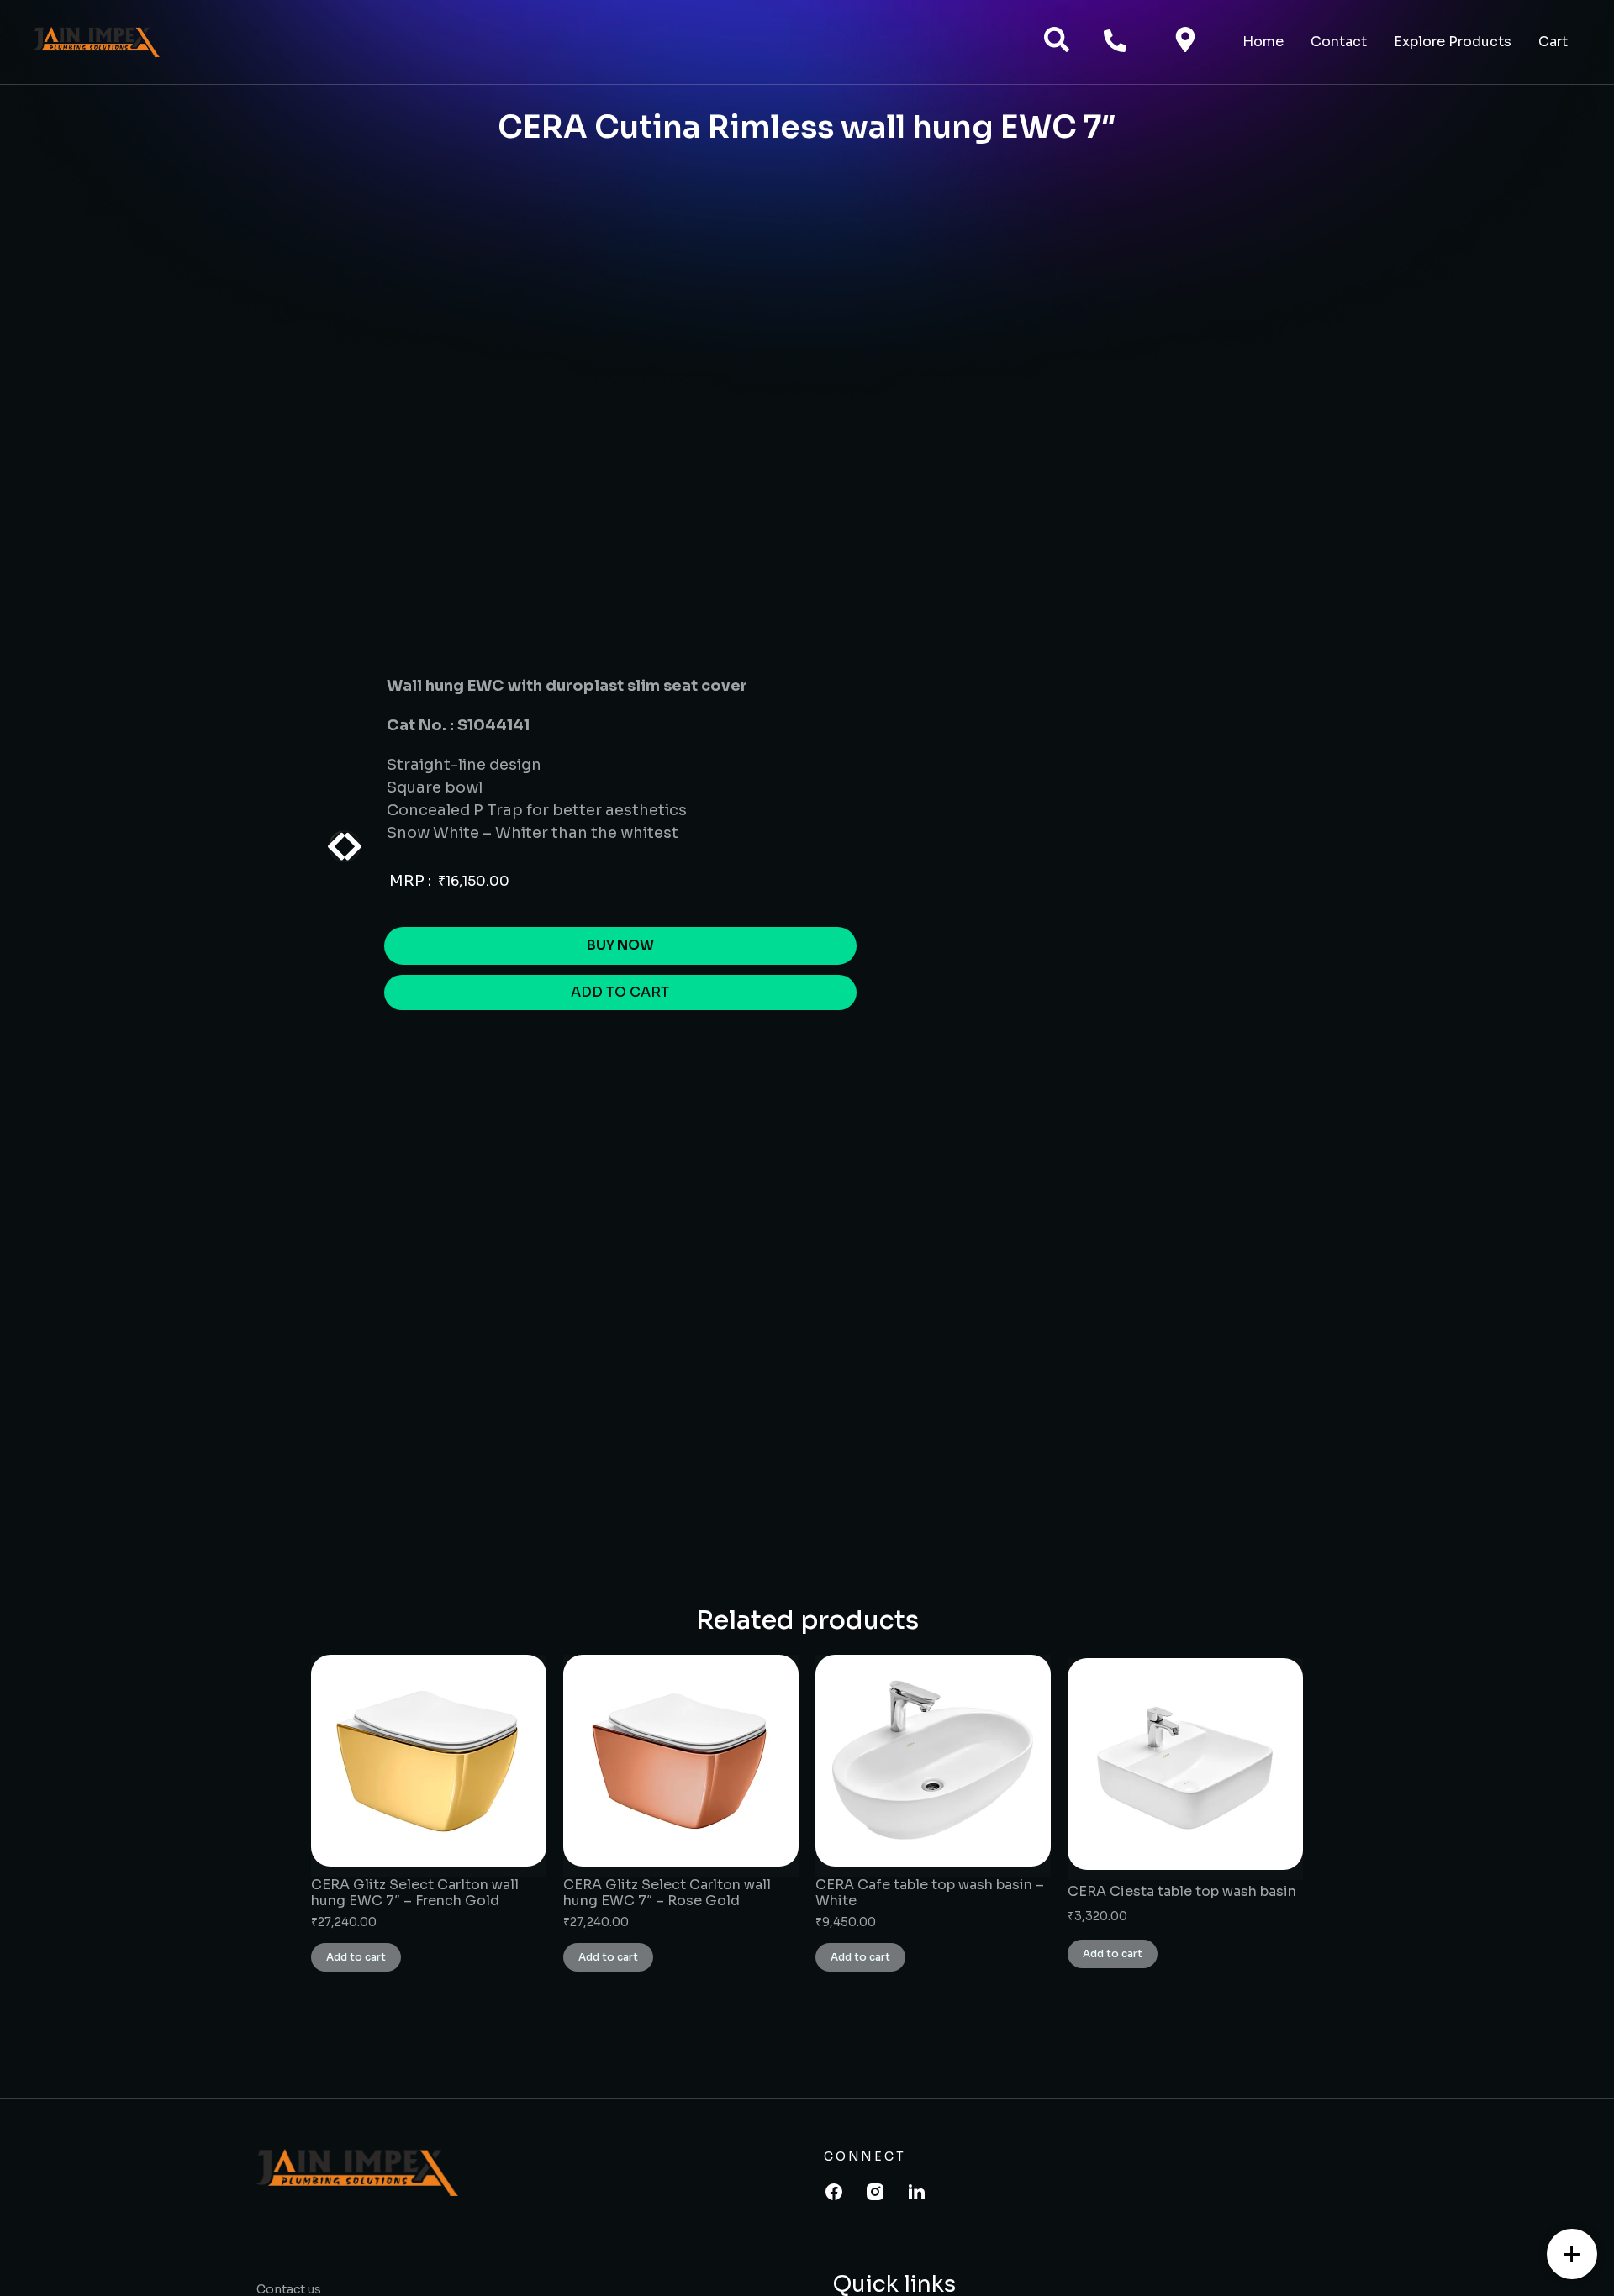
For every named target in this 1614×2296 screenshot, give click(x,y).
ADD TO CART (620, 992)
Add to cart (356, 1957)
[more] (1572, 2254)
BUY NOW (620, 945)
